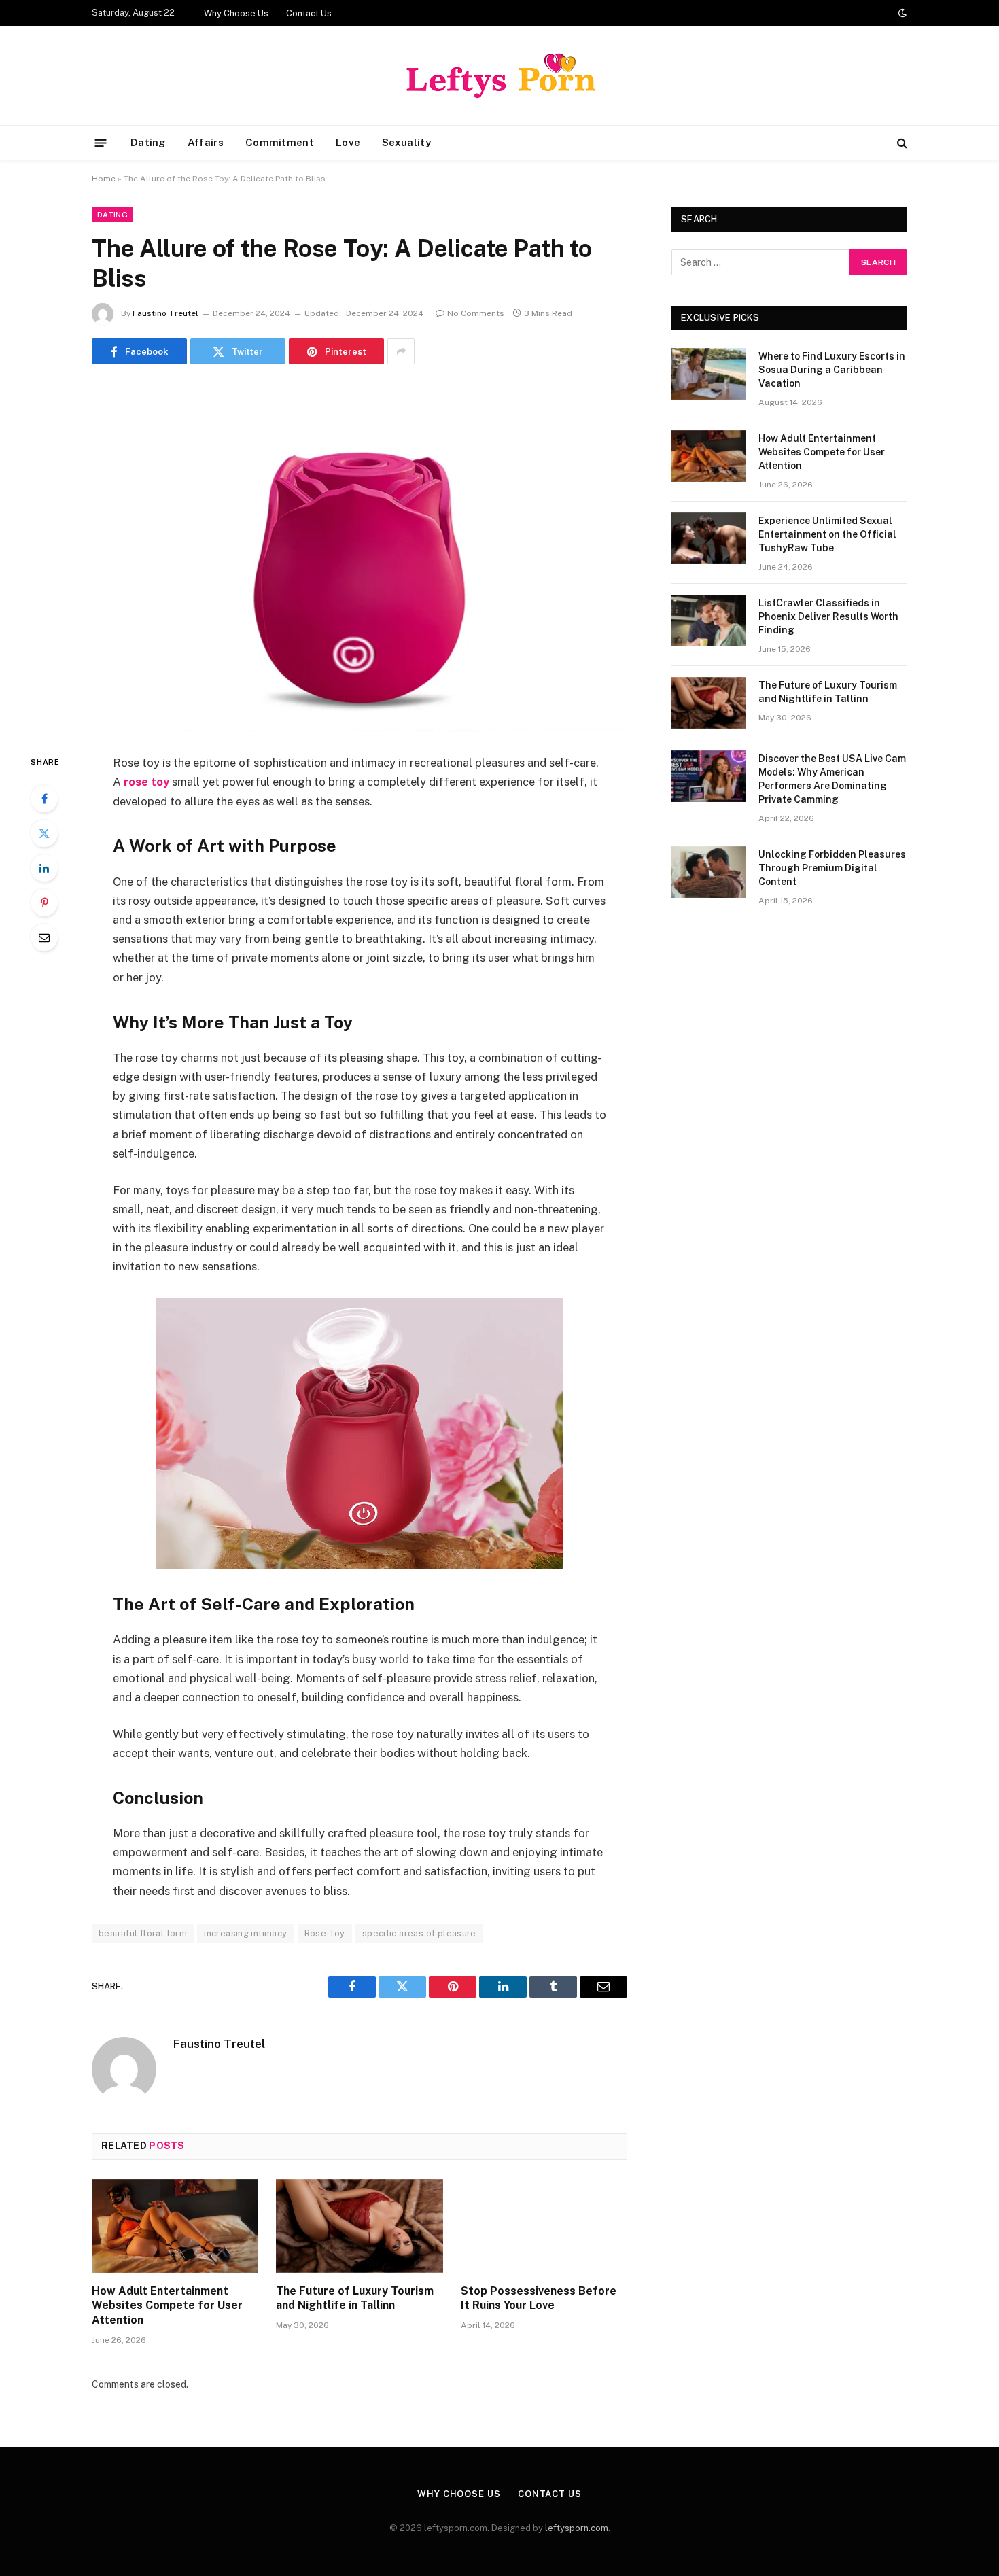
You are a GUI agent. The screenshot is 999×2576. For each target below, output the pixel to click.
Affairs (206, 142)
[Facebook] (44, 799)
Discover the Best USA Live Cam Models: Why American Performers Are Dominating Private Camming (832, 779)
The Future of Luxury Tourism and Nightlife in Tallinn (355, 2298)
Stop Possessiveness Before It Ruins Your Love (539, 2298)
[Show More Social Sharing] (401, 351)
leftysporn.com (577, 2528)
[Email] (44, 937)
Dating (148, 142)
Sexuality (406, 142)
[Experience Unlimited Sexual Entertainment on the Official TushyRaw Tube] (709, 538)
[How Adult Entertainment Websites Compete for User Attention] (175, 2226)
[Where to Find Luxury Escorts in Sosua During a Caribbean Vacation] (709, 374)
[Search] (901, 143)
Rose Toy (325, 1933)
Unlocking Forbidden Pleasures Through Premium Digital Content (832, 868)
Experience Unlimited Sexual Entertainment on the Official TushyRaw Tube (827, 534)
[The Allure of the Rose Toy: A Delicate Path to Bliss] (360, 556)
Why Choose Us (236, 13)
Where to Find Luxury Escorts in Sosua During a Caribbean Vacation (832, 370)
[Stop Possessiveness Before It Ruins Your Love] (544, 2226)
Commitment (280, 142)
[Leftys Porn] (500, 75)
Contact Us (309, 13)
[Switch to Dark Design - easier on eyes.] (901, 13)
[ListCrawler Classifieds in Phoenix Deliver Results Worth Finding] (709, 621)
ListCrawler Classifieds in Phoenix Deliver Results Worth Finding (828, 616)
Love (348, 142)
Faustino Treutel (165, 313)
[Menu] (101, 142)
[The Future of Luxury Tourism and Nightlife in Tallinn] (359, 2226)
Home (104, 179)
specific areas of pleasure (419, 1933)
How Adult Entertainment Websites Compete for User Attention (167, 2306)
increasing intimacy (245, 1933)
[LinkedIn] (44, 868)
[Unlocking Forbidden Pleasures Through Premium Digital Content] (709, 872)
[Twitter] (44, 833)
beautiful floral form (143, 1933)
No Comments (476, 313)
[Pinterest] (44, 903)
